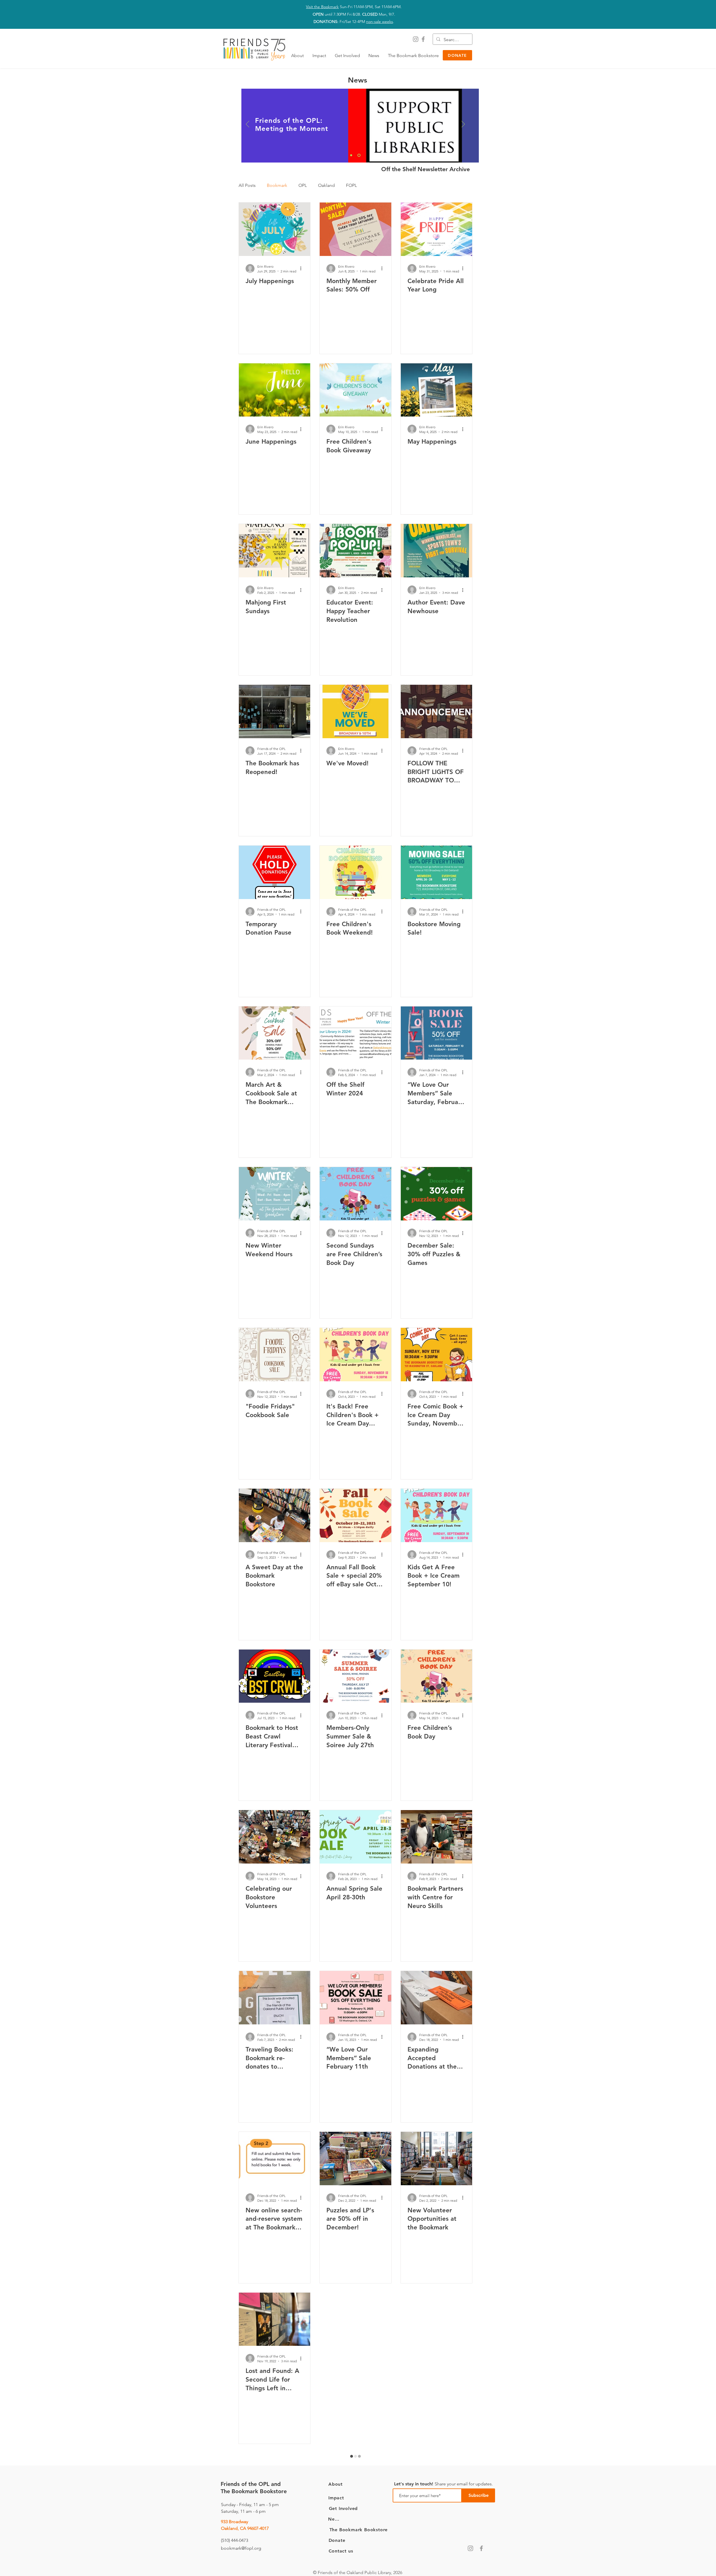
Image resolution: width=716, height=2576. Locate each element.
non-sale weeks (380, 22)
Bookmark (277, 185)
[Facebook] (423, 39)
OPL (303, 185)
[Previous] (248, 124)
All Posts (247, 185)
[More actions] (303, 269)
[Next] (463, 124)
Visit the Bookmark (322, 7)
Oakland (326, 185)
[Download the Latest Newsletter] (351, 155)
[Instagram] (416, 39)
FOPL (351, 185)
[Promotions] (359, 155)
